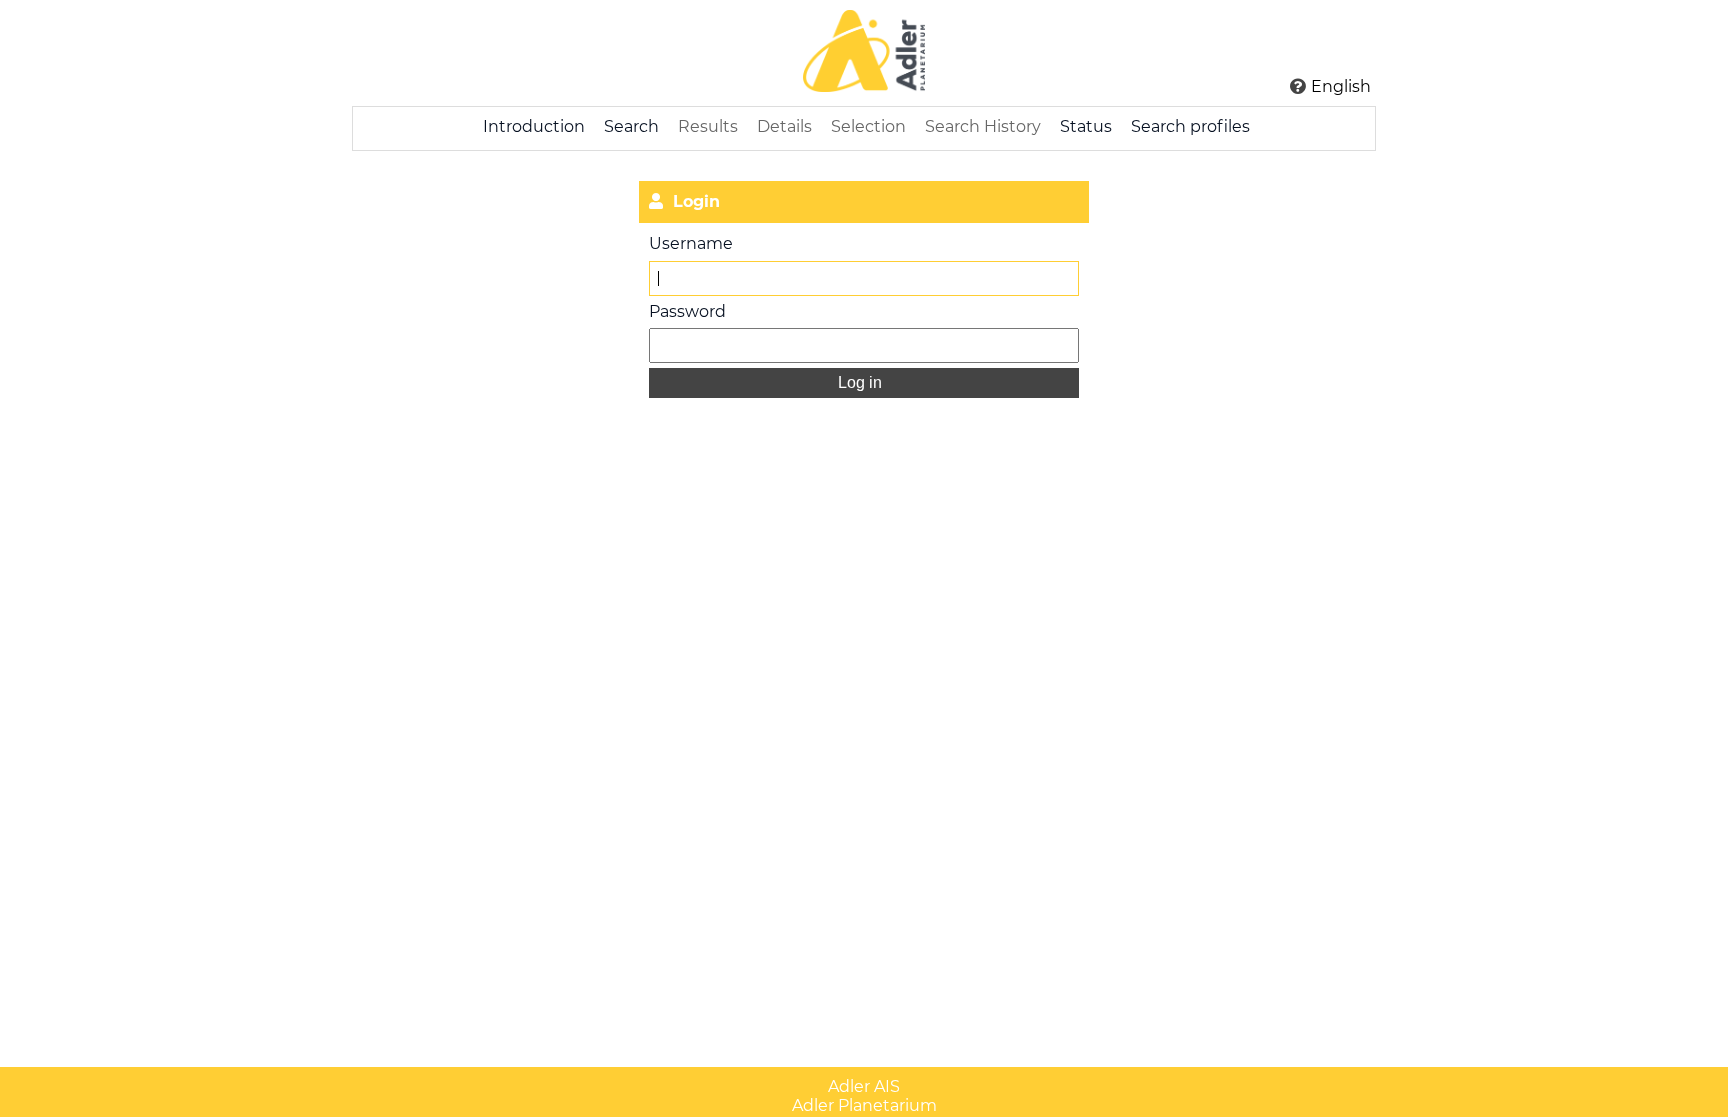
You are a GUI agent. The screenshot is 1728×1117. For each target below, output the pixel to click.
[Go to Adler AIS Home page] (864, 53)
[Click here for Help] (1298, 86)
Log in (862, 382)
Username (691, 243)
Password (687, 311)
